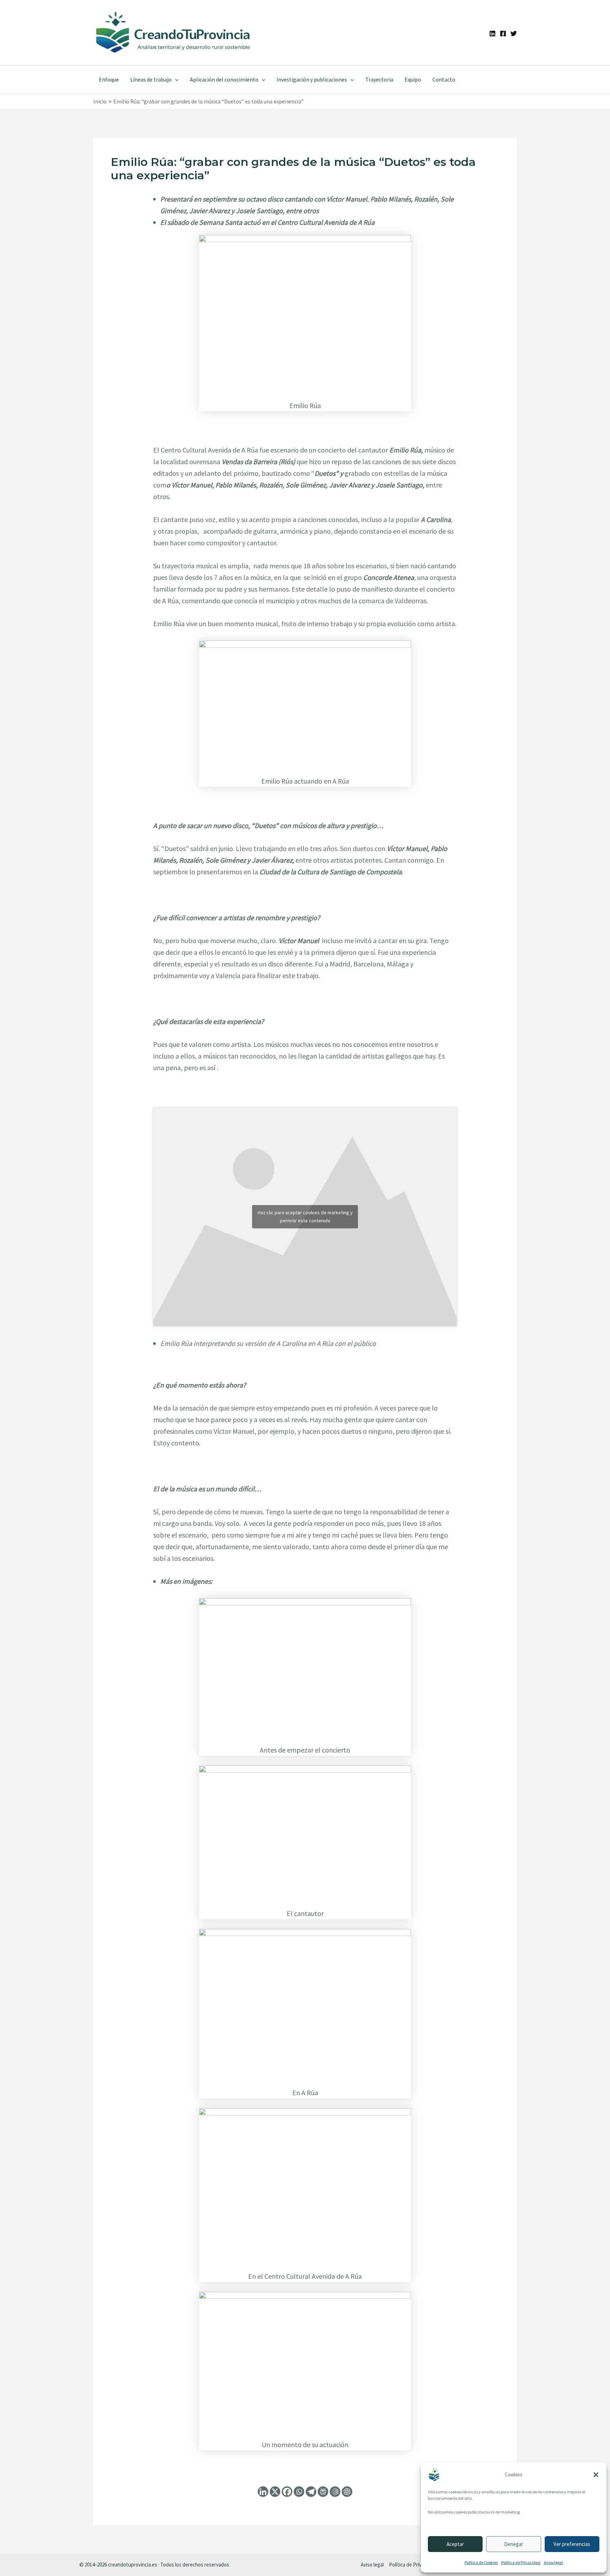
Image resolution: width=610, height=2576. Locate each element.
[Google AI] (335, 2492)
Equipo (413, 79)
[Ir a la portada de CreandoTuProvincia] (174, 32)
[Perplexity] (323, 2492)
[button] (596, 2475)
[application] (175, 79)
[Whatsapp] (299, 2492)
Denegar (514, 2544)
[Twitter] (514, 34)
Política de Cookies (481, 2562)
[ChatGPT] (347, 2492)
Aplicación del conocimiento (224, 79)
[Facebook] (503, 34)
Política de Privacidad (521, 2562)
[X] (275, 2492)
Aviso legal (554, 2562)
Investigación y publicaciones (312, 79)
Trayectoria (379, 79)
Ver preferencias (572, 2544)
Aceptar (455, 2544)
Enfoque (109, 79)
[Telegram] (311, 2492)
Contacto (444, 79)
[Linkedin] (492, 34)
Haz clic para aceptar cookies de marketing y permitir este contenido (305, 1217)
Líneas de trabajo (151, 79)
